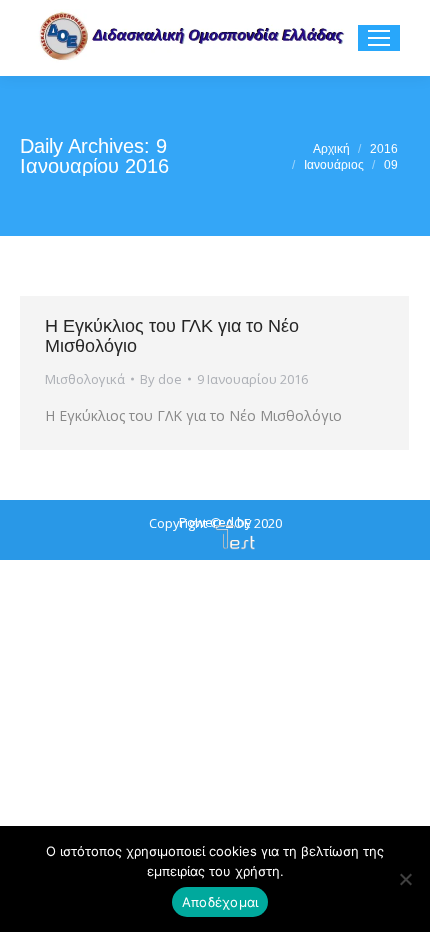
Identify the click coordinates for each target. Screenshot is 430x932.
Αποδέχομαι (220, 902)
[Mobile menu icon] (379, 38)
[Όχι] (405, 879)
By (161, 379)
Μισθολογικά (85, 379)
